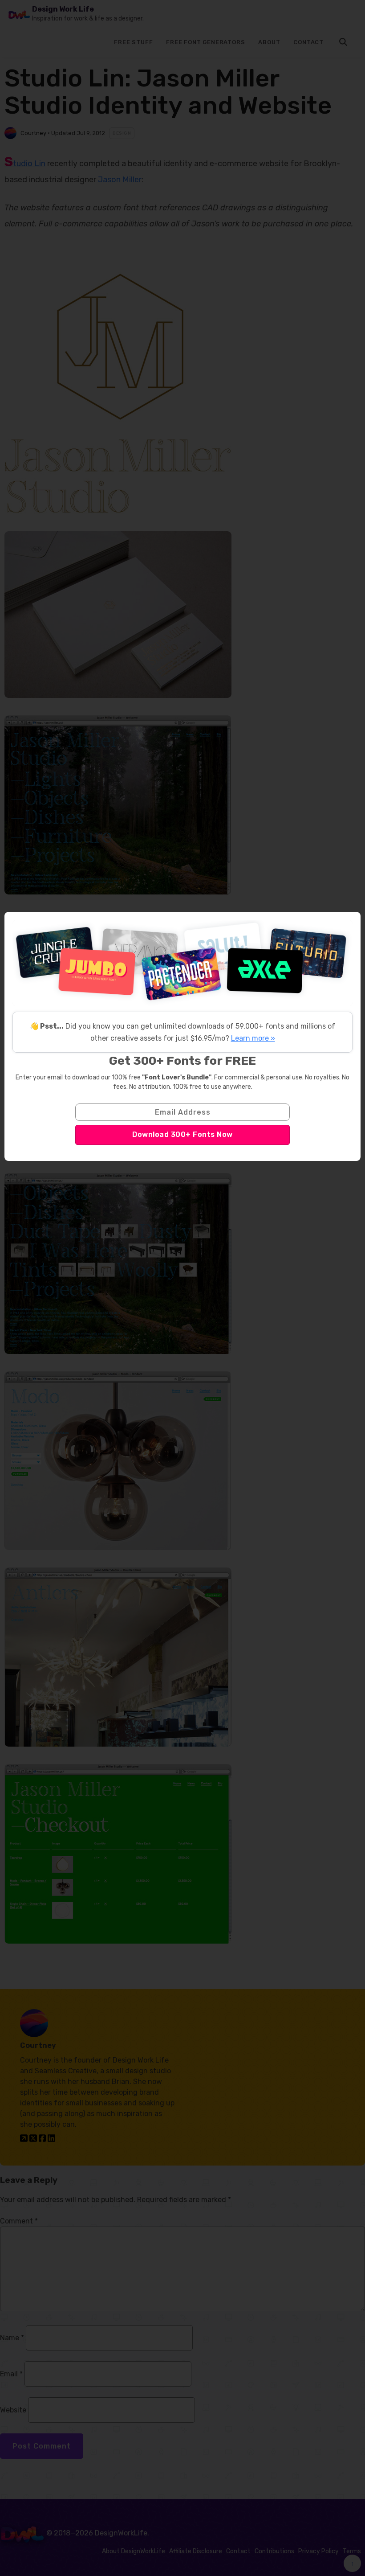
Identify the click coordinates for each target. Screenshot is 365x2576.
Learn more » (253, 1038)
